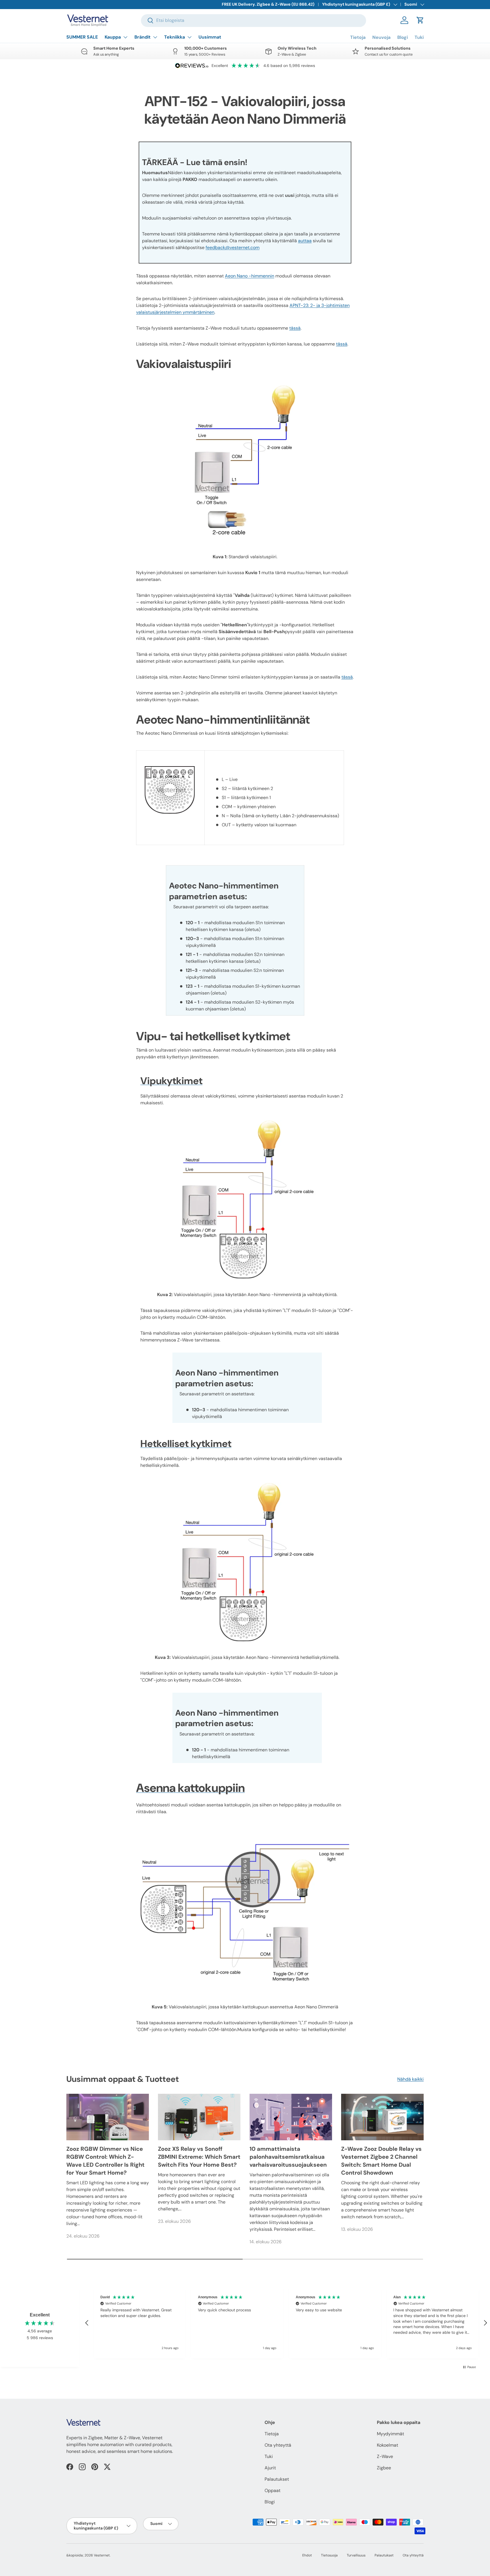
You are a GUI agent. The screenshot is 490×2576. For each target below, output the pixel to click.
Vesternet (102, 2555)
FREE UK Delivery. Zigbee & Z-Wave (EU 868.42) (268, 4)
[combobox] (254, 20)
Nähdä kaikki (410, 2079)
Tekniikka (175, 37)
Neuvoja (381, 37)
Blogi (403, 37)
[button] (420, 20)
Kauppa (113, 37)
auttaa (305, 241)
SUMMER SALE (82, 37)
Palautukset (277, 2479)
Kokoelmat (387, 2445)
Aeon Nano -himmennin (250, 276)
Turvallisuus (356, 2555)
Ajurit (270, 2468)
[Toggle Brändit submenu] (155, 37)
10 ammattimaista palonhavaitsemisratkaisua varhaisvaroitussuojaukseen (288, 2157)
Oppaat (273, 2490)
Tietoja (358, 37)
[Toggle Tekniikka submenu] (189, 37)
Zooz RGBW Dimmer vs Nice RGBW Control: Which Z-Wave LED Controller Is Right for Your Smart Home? (105, 2161)
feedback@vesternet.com (233, 248)
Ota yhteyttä (278, 2445)
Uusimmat (210, 37)
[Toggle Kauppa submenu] (125, 37)
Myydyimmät (390, 2434)
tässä (295, 328)
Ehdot (307, 2555)
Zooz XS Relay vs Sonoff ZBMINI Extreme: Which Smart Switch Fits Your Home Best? (199, 2157)
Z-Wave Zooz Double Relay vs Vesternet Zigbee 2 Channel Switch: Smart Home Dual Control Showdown (381, 2161)
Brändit (142, 37)
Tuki (419, 37)
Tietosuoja (329, 2555)
